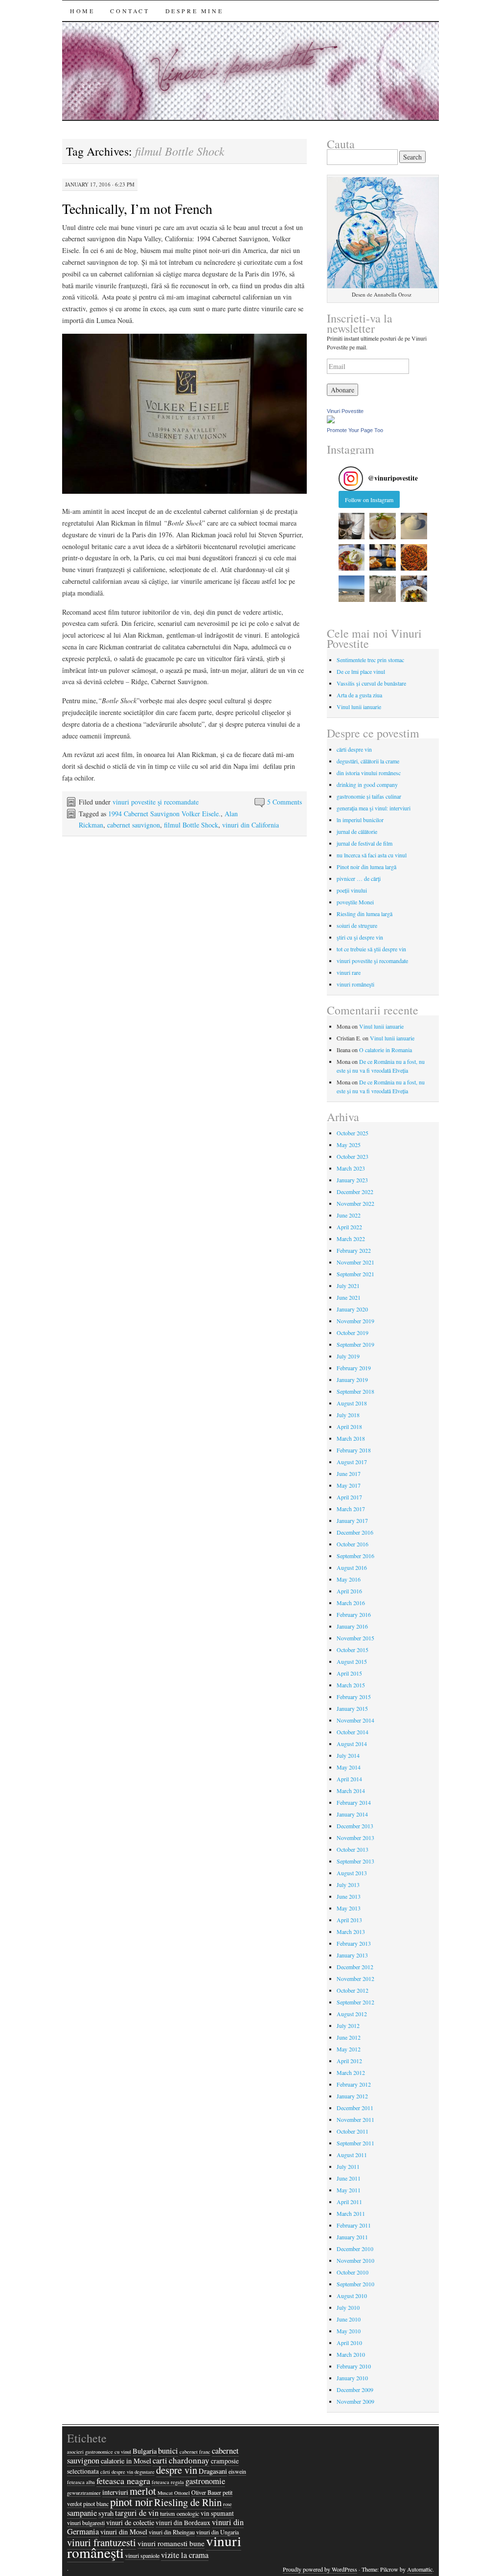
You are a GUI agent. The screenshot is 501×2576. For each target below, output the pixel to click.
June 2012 (349, 2037)
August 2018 (352, 1403)
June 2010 (349, 2319)
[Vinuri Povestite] (331, 421)
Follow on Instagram (369, 500)
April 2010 (349, 2343)
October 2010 (353, 2272)
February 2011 (354, 2225)
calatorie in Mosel (126, 2461)
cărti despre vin (354, 749)
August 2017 (352, 1462)
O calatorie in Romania (386, 1050)
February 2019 (354, 1368)
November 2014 (355, 1720)
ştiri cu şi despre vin (360, 937)
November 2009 (355, 2401)
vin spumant (217, 2513)
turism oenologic (180, 2513)
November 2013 (355, 1838)
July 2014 (348, 1755)
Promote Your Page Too (355, 430)
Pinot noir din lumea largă (366, 867)
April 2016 (349, 1591)
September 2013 (355, 1861)
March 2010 (351, 2354)
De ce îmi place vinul (361, 671)
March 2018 (351, 1438)
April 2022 (349, 1227)
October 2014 (353, 1732)
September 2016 (355, 1556)
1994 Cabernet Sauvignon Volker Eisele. (164, 814)
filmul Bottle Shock (191, 825)
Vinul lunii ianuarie (359, 707)
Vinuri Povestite (345, 411)
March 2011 (351, 2213)
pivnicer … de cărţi (359, 878)
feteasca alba (81, 2482)
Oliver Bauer (206, 2492)
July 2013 (348, 1885)
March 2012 (351, 2072)
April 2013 (349, 1920)
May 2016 (349, 1579)
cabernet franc (195, 2452)
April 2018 (349, 1426)
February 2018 (354, 1450)
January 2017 (352, 1520)
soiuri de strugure (357, 925)
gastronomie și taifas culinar (369, 796)
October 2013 (353, 1849)
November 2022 (355, 1203)
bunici (168, 2451)
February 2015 (354, 1697)
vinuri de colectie (130, 2522)
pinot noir (131, 2502)
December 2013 (355, 1826)
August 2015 (352, 1661)
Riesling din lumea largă (364, 914)
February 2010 (354, 2366)
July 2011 (348, 2166)
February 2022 (354, 1250)
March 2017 (351, 1509)
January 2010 (352, 2378)
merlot (143, 2491)
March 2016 (351, 1603)
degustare (145, 2472)
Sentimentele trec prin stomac (370, 660)
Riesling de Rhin (188, 2502)
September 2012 (355, 2002)
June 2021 (349, 1297)
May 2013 (349, 1908)
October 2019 (353, 1333)
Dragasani (213, 2471)
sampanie (82, 2513)
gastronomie (205, 2481)
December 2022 (355, 1192)
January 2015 (352, 1708)
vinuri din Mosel (124, 2532)
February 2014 (354, 1802)
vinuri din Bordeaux (183, 2523)
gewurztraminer (84, 2493)
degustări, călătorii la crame (368, 761)
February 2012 (354, 2084)
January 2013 (352, 1955)
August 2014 (352, 1744)
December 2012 (355, 1967)
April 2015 (349, 1673)
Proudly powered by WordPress (320, 2569)
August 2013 (352, 1873)
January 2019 (352, 1380)
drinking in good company (367, 784)
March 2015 (351, 1685)
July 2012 (348, 2025)
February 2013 (354, 1943)
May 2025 (349, 1145)
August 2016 (352, 1567)
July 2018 (348, 1415)
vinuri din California (250, 825)
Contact (130, 11)
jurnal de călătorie (357, 831)
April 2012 (349, 2061)
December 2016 (355, 1532)
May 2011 (349, 2190)
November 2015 (355, 1638)
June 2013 (349, 1896)
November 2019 (355, 1321)
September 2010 (355, 2284)
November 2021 (355, 1262)
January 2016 (352, 1626)
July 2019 (348, 1356)
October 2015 (353, 1650)
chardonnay (189, 2460)
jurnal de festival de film (364, 843)
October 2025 (353, 1133)
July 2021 (348, 1286)
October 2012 (353, 1990)
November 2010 (355, 2260)
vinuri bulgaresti (86, 2523)
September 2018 (355, 1391)
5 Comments (285, 802)
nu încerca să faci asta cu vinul (372, 855)
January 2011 (352, 2237)
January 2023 (352, 1180)
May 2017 (349, 1485)
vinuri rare (349, 972)
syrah (106, 2513)
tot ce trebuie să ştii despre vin (371, 949)
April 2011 (349, 2202)
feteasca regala (168, 2482)
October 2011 (353, 2131)
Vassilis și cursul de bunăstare (371, 683)
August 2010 (352, 2296)
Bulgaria (145, 2451)
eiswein (237, 2471)
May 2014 (349, 1767)
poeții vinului (352, 890)
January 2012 (352, 2096)
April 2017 (349, 1497)
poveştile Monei (355, 902)
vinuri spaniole (142, 2555)
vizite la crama (185, 2555)
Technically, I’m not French (137, 208)
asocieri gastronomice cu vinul (99, 2452)
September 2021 (355, 1274)
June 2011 (349, 2178)
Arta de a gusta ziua (359, 695)
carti (160, 2461)
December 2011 (355, 2108)
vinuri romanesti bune (171, 2543)
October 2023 (353, 1156)
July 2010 (348, 2307)
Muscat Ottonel (174, 2493)
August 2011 (352, 2155)
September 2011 (355, 2143)
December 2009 (355, 2390)
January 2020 (352, 1309)
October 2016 (353, 1544)
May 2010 (349, 2331)
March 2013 (351, 1932)
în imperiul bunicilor (360, 820)
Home (82, 11)
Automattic (420, 2569)
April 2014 (349, 1779)
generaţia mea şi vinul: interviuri (374, 808)
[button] (352, 526)
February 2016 (354, 1614)
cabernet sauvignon (134, 825)
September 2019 (355, 1344)
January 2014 (352, 1814)
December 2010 (355, 2249)
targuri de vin (137, 2513)
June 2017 (349, 1473)
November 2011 (355, 2119)
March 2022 (351, 1239)
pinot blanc (96, 2504)
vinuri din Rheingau (172, 2532)
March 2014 (351, 1791)
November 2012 (355, 1978)
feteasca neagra (123, 2481)
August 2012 (352, 2014)
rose (228, 2504)
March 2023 (351, 1168)
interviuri (115, 2492)
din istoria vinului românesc (369, 773)
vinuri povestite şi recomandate (156, 802)
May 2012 (349, 2049)
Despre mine (194, 11)
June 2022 (349, 1215)
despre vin (177, 2470)
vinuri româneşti (355, 984)
